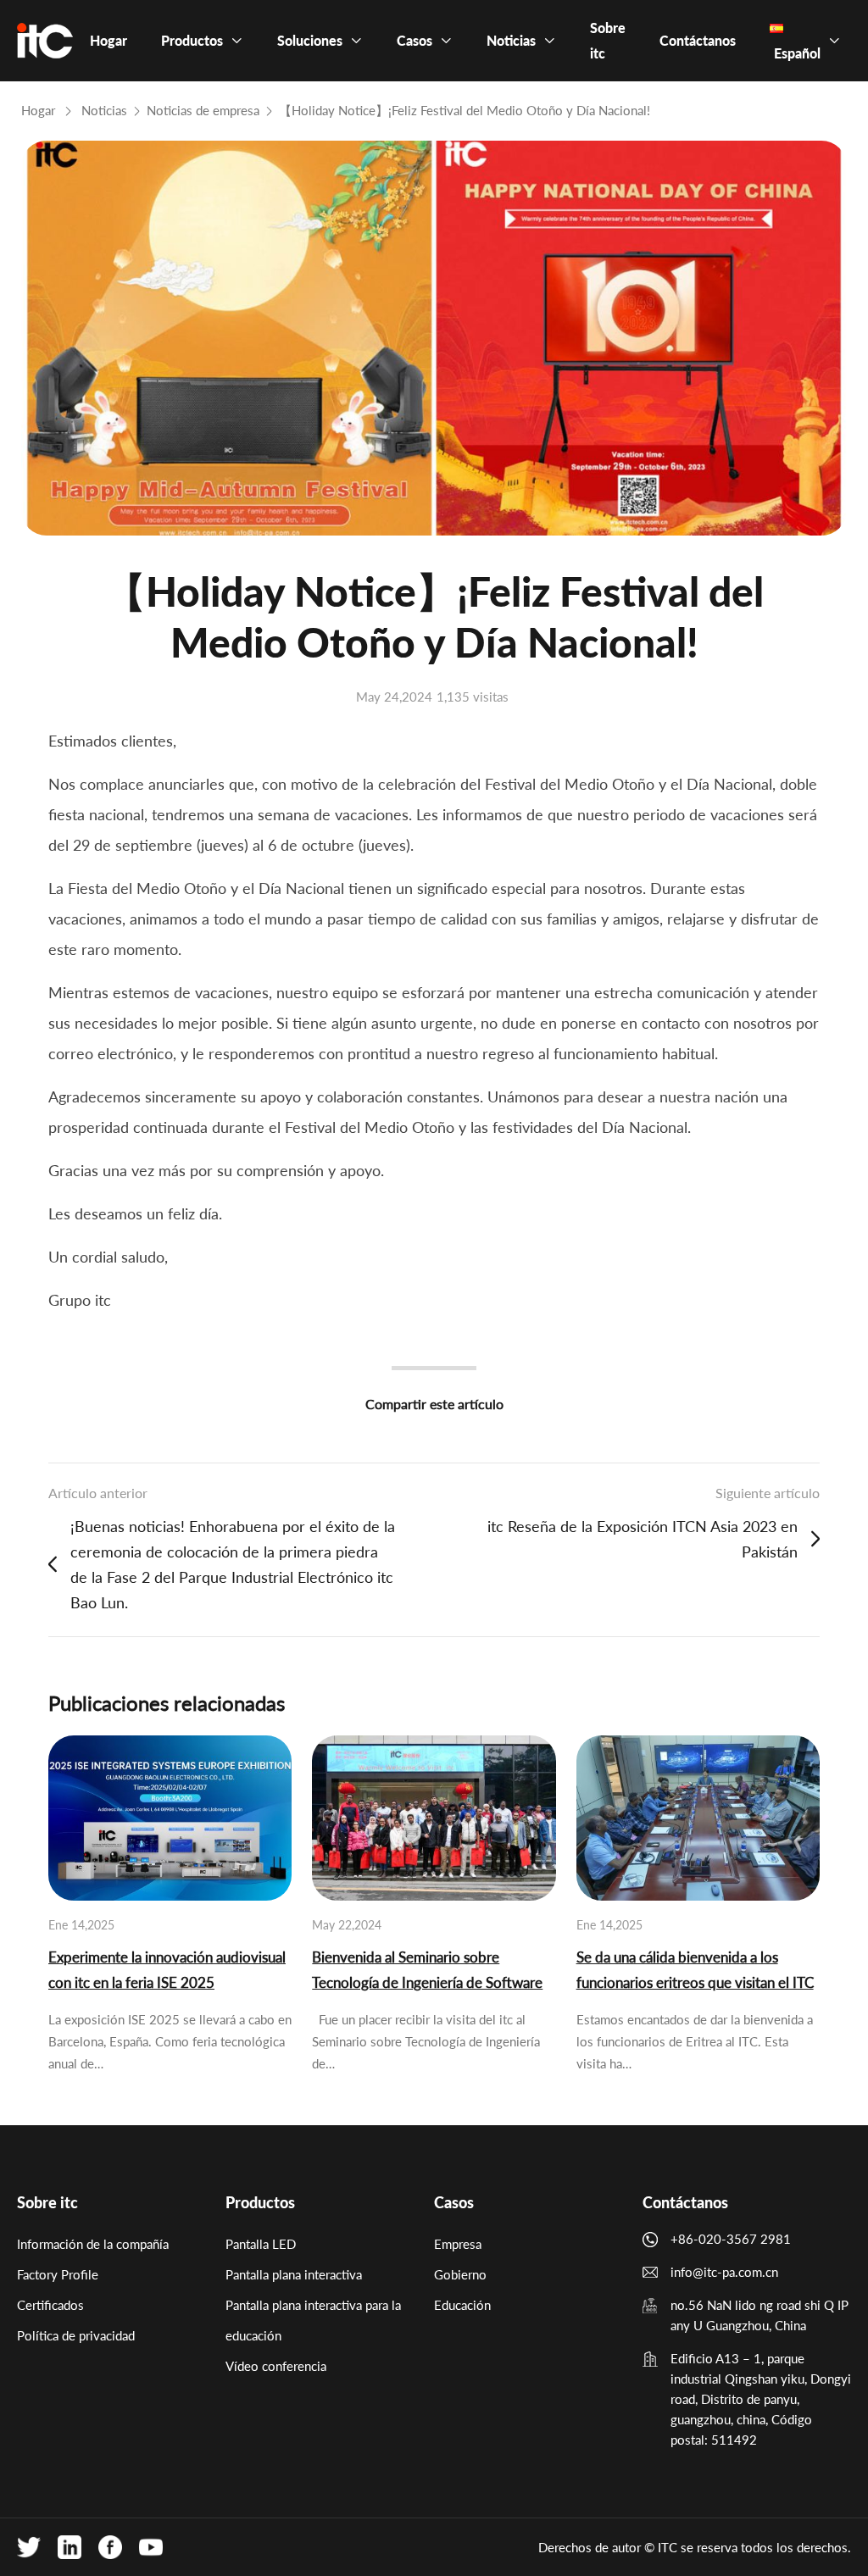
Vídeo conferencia (276, 2366)
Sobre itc (47, 2202)
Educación (462, 2305)
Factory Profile (58, 2274)
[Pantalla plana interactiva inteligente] (45, 41)
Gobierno (460, 2274)
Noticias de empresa (203, 110)
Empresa (458, 2244)
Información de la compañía (93, 2244)
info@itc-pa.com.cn (724, 2272)
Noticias (104, 110)
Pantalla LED (261, 2244)
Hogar (38, 110)
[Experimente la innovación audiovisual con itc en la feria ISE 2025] (170, 1818)
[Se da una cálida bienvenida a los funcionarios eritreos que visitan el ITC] (698, 1818)
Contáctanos (685, 2202)
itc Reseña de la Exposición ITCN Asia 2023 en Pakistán (643, 1539)
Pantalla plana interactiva (294, 2274)
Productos (260, 2202)
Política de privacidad (76, 2335)
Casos (454, 2202)
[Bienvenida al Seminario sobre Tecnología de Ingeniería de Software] (434, 1818)
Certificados (50, 2305)
